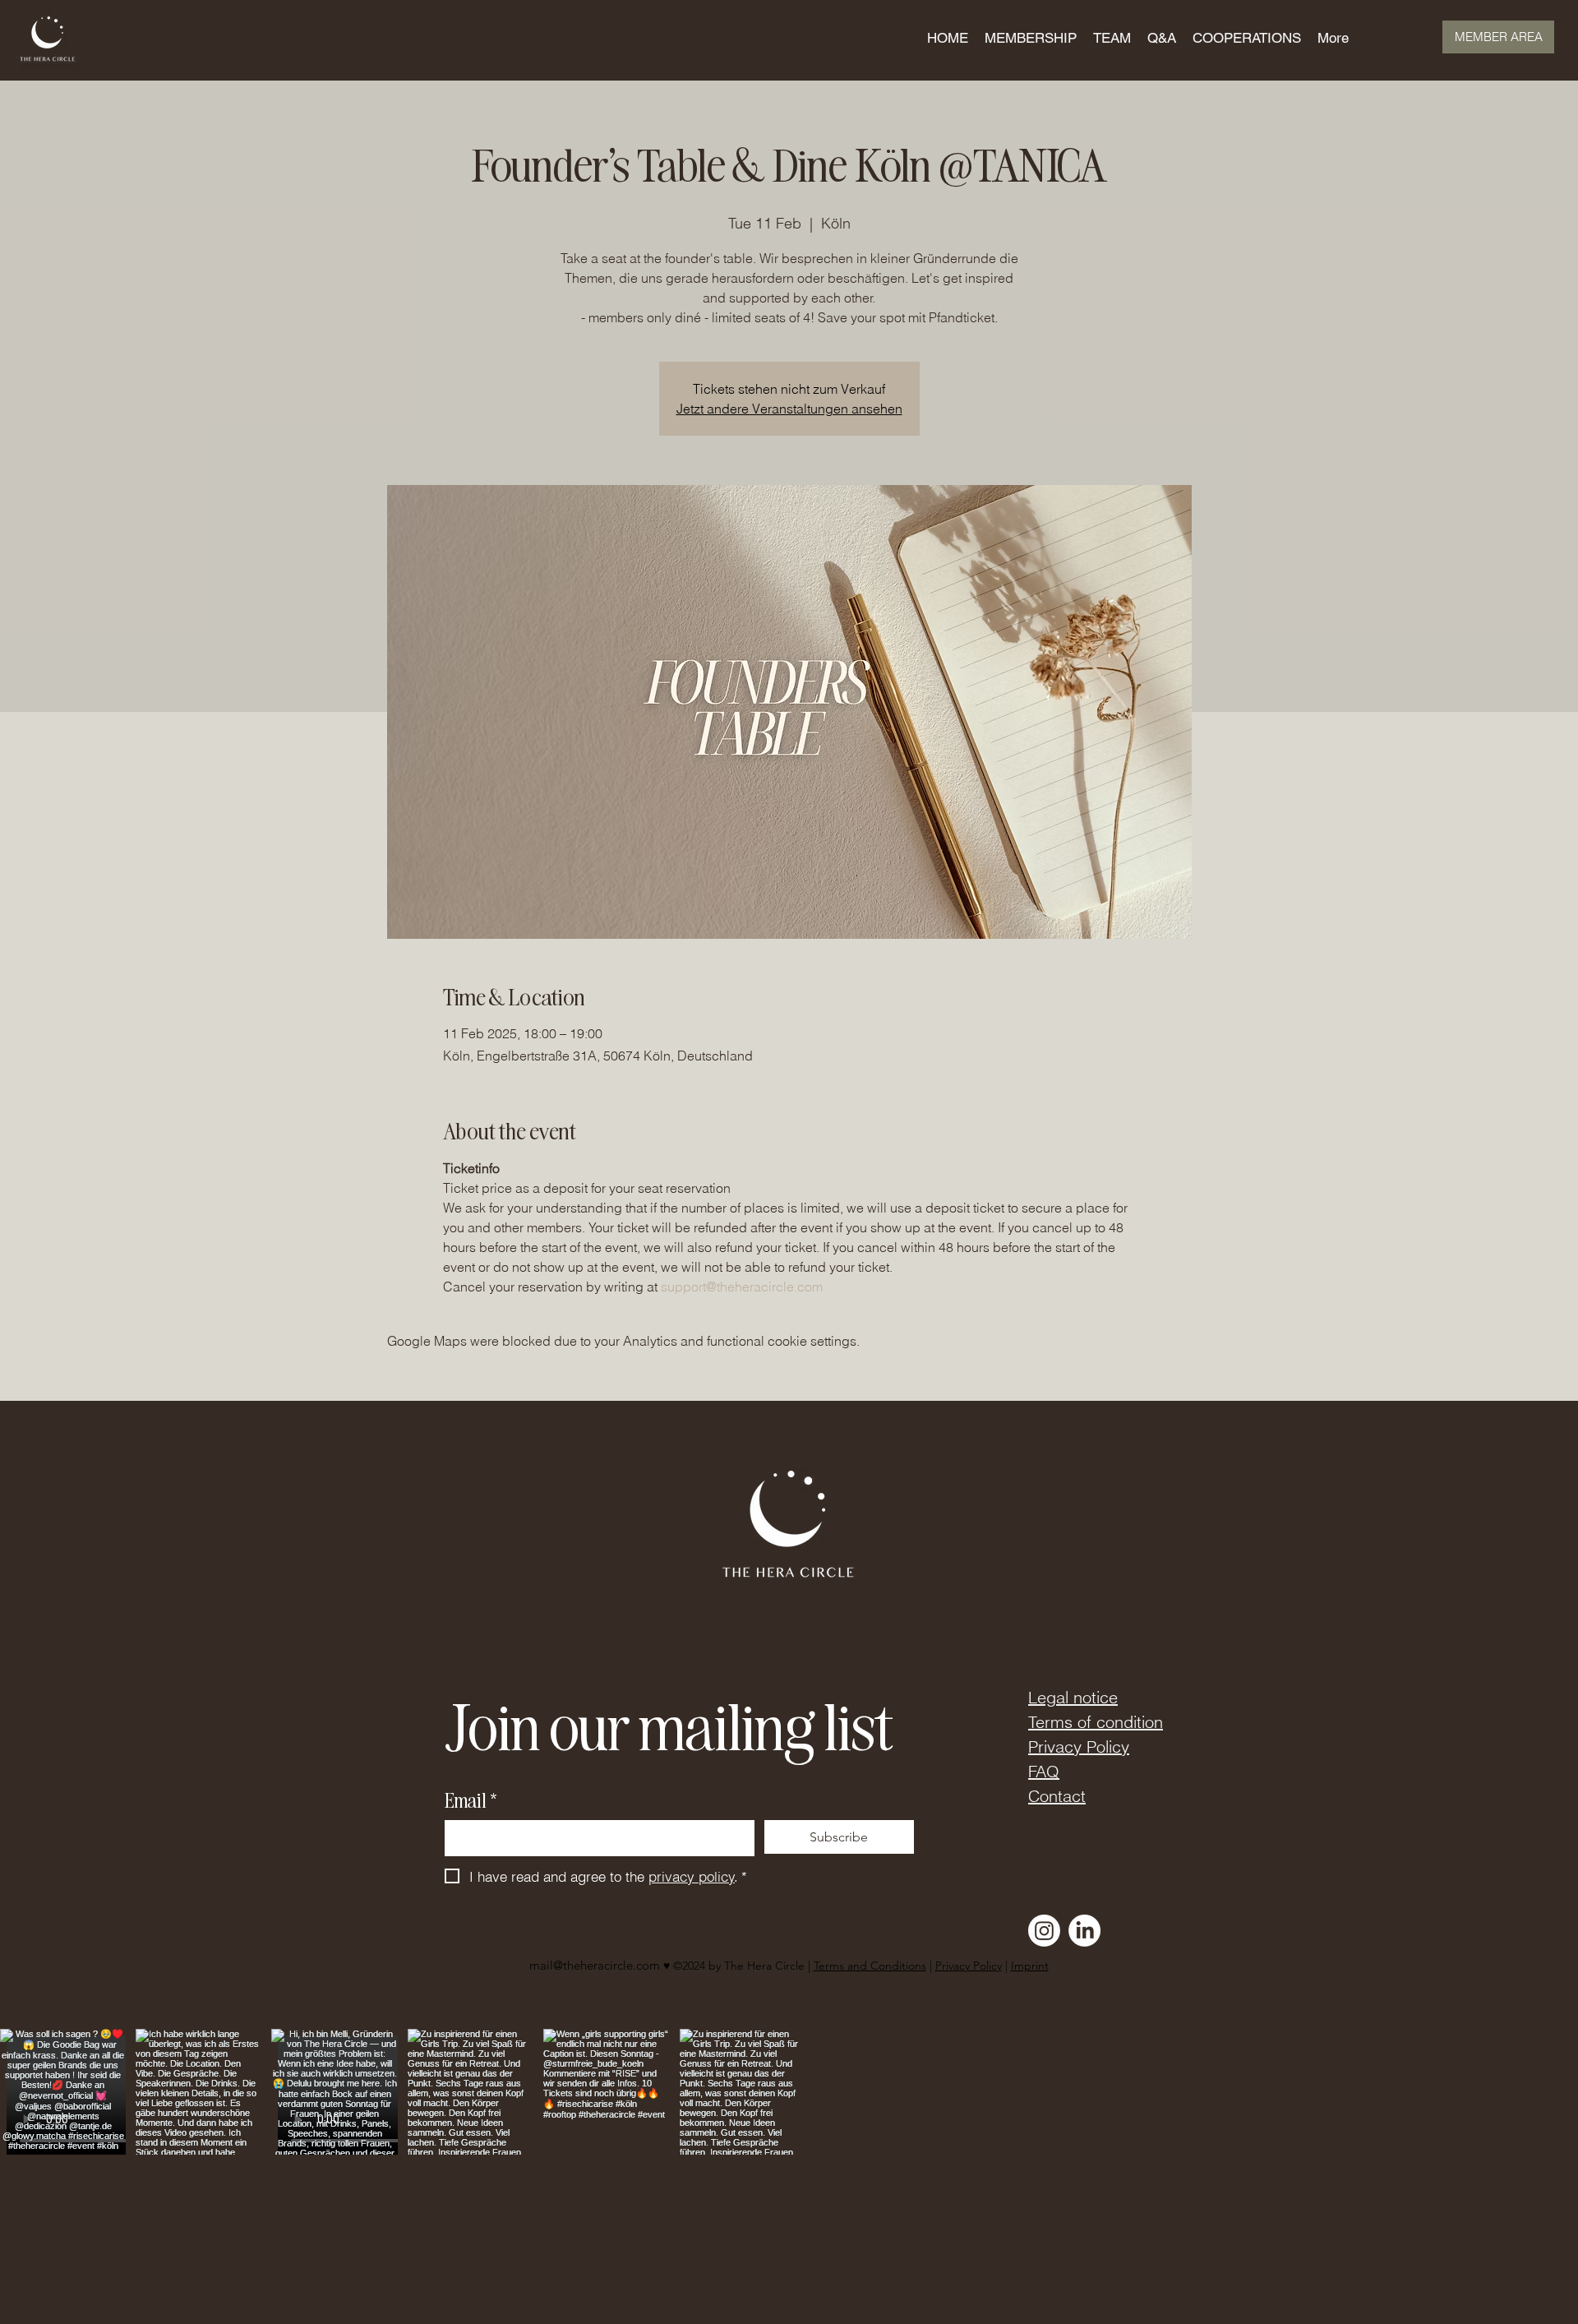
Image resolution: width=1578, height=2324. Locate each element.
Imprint (1030, 1966)
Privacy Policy (1079, 1746)
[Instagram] (1044, 1931)
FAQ (1044, 1771)
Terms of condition (1096, 1722)
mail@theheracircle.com (595, 1965)
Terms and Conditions (870, 1966)
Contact (1057, 1796)
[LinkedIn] (1084, 1931)
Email (471, 1800)
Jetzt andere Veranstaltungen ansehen (789, 409)
